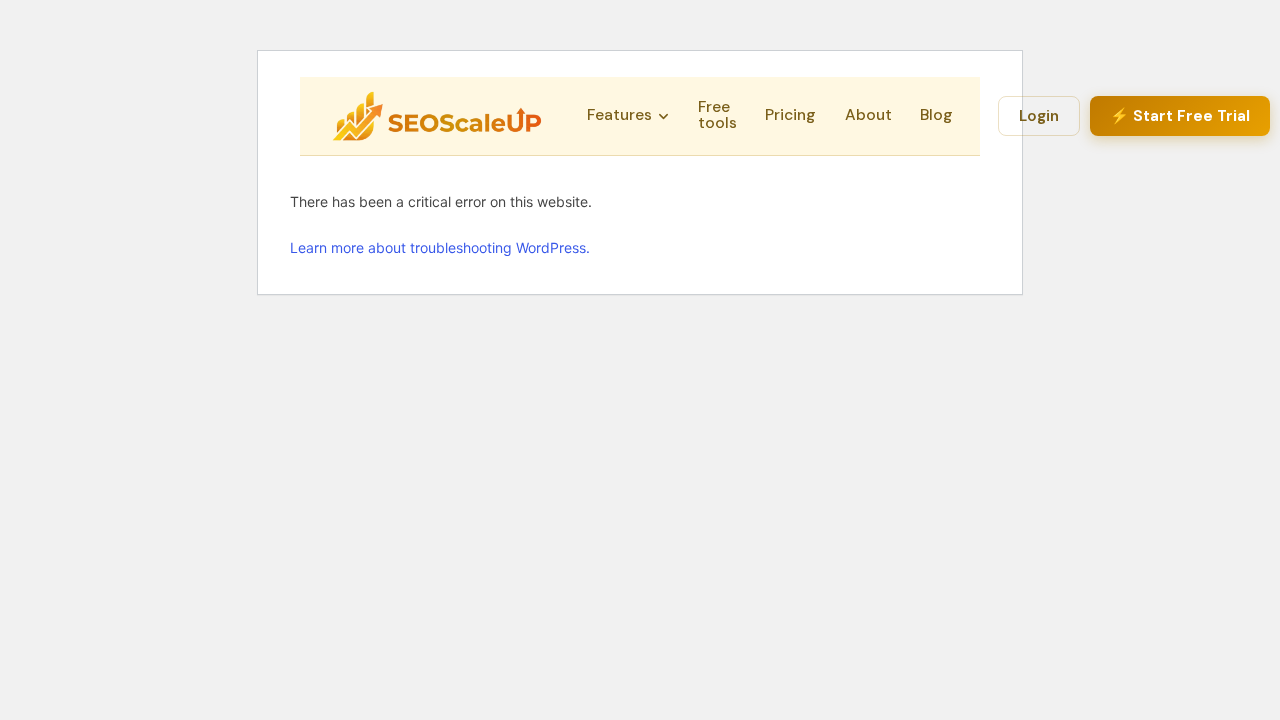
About (868, 115)
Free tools (717, 115)
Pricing (790, 115)
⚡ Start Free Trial (1180, 116)
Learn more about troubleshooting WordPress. (440, 247)
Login (1039, 116)
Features (619, 115)
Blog (936, 115)
